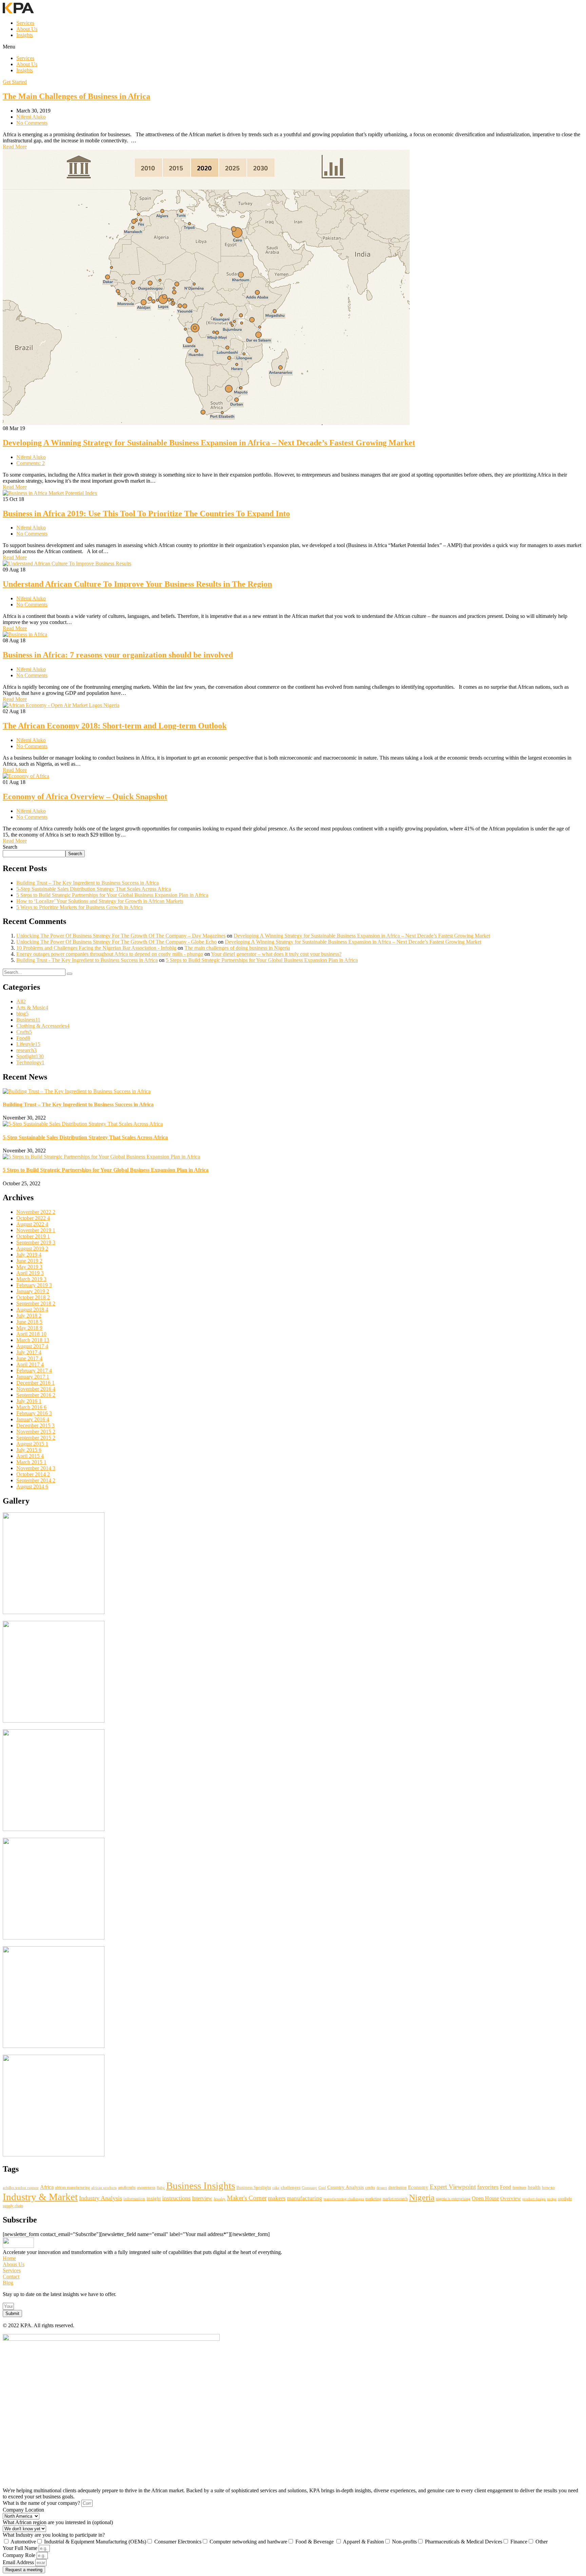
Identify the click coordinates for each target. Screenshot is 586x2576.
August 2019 (32, 1249)
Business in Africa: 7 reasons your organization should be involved (118, 655)
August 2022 (32, 1224)
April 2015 (30, 1456)
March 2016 (31, 1407)
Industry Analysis (101, 2198)
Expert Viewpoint (453, 2187)
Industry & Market (40, 2197)
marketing (373, 2199)
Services (25, 23)
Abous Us (14, 2264)
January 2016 (33, 1419)
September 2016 (36, 1395)
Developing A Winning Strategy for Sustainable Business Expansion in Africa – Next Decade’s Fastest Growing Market (209, 443)
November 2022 (36, 1212)
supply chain (13, 2206)
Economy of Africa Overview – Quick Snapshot (85, 797)
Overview (511, 2198)
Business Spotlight (254, 2187)
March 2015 (31, 1462)
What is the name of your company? (42, 2503)
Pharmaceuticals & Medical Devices (464, 2542)
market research (395, 2199)
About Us (27, 29)
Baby (161, 2188)
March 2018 (33, 1340)
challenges (291, 2187)
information (134, 2199)
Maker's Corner (247, 2198)
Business (28, 1020)
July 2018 (29, 1316)
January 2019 (33, 1291)
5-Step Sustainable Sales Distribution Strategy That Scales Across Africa (94, 889)
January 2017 (33, 1377)
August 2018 (32, 1310)
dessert (382, 2188)
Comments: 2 (31, 463)
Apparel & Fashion (363, 2542)
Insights (25, 35)
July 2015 (29, 1450)
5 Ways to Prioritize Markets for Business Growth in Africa (80, 907)
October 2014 (33, 1474)
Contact (11, 2277)
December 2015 (35, 1425)
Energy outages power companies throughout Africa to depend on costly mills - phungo (110, 954)
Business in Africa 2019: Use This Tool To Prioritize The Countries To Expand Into (146, 514)
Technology (30, 1062)
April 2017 (30, 1364)
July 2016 (29, 1401)
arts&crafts (127, 2188)
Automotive (23, 2542)
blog (22, 1014)
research (26, 1050)
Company (309, 2188)
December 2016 (35, 1383)
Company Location (23, 2510)
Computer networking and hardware (248, 2542)
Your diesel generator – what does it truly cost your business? (276, 954)
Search (10, 847)
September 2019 (36, 1242)
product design (534, 2199)
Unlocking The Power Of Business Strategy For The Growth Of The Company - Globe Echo (116, 942)
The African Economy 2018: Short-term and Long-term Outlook (115, 726)
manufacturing (305, 2198)
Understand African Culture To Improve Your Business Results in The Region (137, 584)
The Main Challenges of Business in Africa (76, 96)
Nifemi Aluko (31, 117)
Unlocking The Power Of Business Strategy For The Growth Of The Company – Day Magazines (121, 936)
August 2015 (32, 1444)
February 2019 (34, 1285)
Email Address (19, 2562)
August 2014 (32, 1486)
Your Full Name (21, 2548)
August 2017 (32, 1346)
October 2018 (33, 1297)
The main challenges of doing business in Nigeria (237, 948)
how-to (548, 2187)
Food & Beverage (315, 2542)
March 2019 (31, 1279)
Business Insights (201, 2186)
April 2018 (31, 1334)
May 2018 (29, 1328)
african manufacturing (72, 2188)
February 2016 (34, 1413)
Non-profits (404, 2542)
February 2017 (34, 1371)
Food (23, 1038)
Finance (519, 2542)
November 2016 (36, 1389)
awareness (146, 2187)
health (534, 2187)
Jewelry (220, 2199)
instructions (176, 2198)
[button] (293, 47)
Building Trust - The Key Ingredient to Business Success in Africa (87, 960)
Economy (418, 2187)
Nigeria (422, 2197)
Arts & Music (32, 1008)
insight (154, 2198)
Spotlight (30, 1056)
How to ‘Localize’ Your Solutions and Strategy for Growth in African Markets (100, 901)
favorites (488, 2187)
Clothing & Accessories (43, 1026)
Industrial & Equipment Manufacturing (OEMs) (95, 2542)
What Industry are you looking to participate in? (54, 2535)
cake (276, 2188)
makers (277, 2198)
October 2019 (33, 1236)
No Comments (32, 123)
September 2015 (36, 1438)
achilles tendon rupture (21, 2188)
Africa (47, 2187)
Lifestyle (28, 1044)
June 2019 (29, 1261)
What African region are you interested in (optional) (58, 2522)
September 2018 (36, 1303)
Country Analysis (346, 2187)
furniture (519, 2188)
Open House (485, 2198)
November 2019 (36, 1230)
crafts (370, 2187)
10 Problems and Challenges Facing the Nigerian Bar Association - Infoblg (96, 948)
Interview (202, 2198)
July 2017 (29, 1352)
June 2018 (29, 1322)
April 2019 (30, 1273)
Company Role (20, 2555)
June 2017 (29, 1358)
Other (542, 2542)
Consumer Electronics (178, 2542)
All (21, 1001)
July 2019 (29, 1255)
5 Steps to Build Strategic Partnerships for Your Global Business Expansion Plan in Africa (112, 895)
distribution (397, 2188)
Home (9, 2258)
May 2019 (29, 1267)
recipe (552, 2199)
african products (104, 2188)
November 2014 (36, 1468)
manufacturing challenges (344, 2199)
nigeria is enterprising (453, 2199)
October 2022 (33, 1218)
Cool (322, 2188)
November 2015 (36, 1432)
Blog (8, 2283)
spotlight (565, 2199)
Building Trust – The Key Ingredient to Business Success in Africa (87, 883)
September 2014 (36, 1480)
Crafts (24, 1032)
